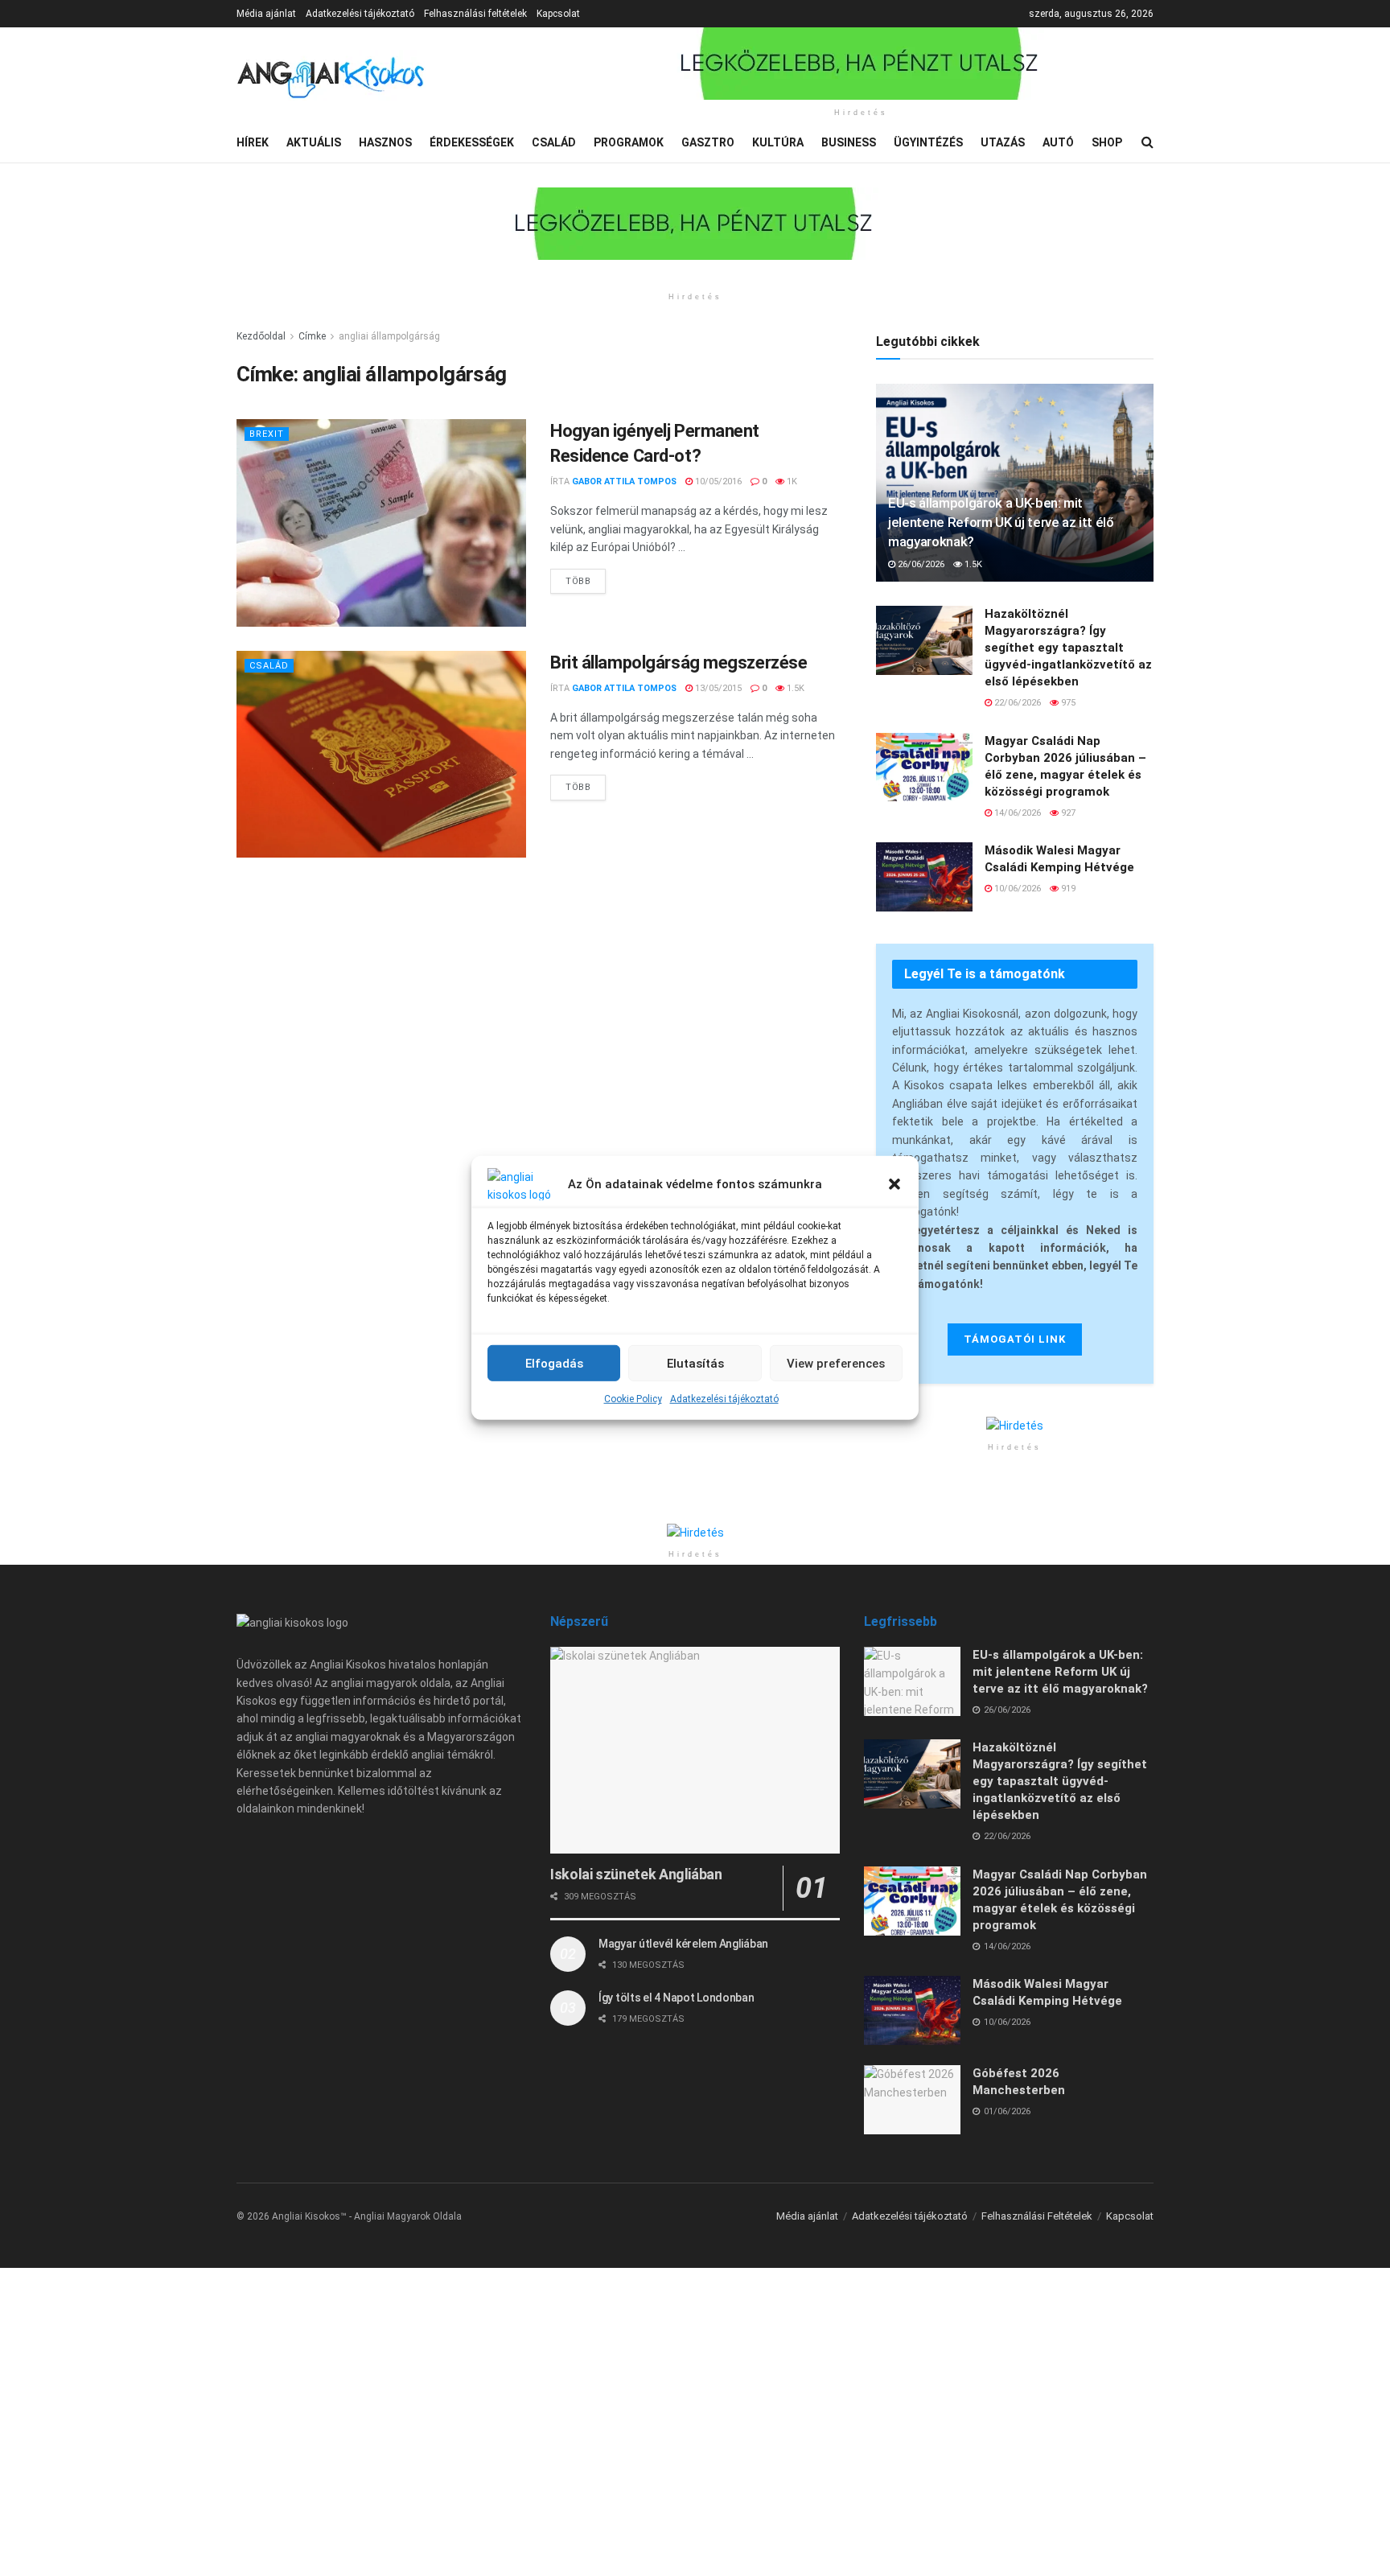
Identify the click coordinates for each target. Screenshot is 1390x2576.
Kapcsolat (558, 14)
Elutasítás (695, 1363)
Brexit (267, 434)
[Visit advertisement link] (861, 64)
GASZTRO (708, 142)
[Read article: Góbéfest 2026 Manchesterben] (912, 2100)
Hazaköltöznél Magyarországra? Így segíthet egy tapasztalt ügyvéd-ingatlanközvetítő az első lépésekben (1068, 648)
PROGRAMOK (629, 142)
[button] (894, 1184)
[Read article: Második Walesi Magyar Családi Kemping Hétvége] (924, 877)
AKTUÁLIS (314, 142)
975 (1067, 703)
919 (1067, 889)
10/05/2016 (717, 481)
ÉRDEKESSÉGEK (472, 142)
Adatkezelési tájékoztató (724, 1399)
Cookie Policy (633, 1399)
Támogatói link (1015, 1339)
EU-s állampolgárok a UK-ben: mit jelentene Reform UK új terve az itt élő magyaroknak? (1001, 522)
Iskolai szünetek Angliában (636, 1874)
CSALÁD (554, 142)
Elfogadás (554, 1363)
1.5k (794, 688)
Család (269, 666)
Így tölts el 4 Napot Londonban (676, 1998)
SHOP (1107, 142)
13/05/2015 (717, 688)
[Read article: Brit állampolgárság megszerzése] (381, 754)
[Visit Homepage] (331, 75)
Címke (312, 336)
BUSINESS (849, 142)
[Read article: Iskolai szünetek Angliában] (695, 1750)
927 (1067, 813)
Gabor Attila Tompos (624, 481)
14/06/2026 (1016, 813)
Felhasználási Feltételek (1037, 2216)
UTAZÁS (1003, 142)
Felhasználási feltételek (475, 14)
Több (586, 578)
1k (791, 481)
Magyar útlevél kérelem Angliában (683, 1944)
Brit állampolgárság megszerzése (679, 663)
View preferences (836, 1363)
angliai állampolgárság (389, 336)
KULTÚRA (778, 142)
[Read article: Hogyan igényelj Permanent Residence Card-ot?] (381, 523)
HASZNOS (385, 142)
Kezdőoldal (261, 336)
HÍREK (253, 142)
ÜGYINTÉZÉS (928, 142)
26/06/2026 (920, 564)
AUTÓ (1058, 142)
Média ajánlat (266, 14)
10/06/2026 (1016, 889)
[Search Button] (1147, 142)
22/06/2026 (1016, 703)
